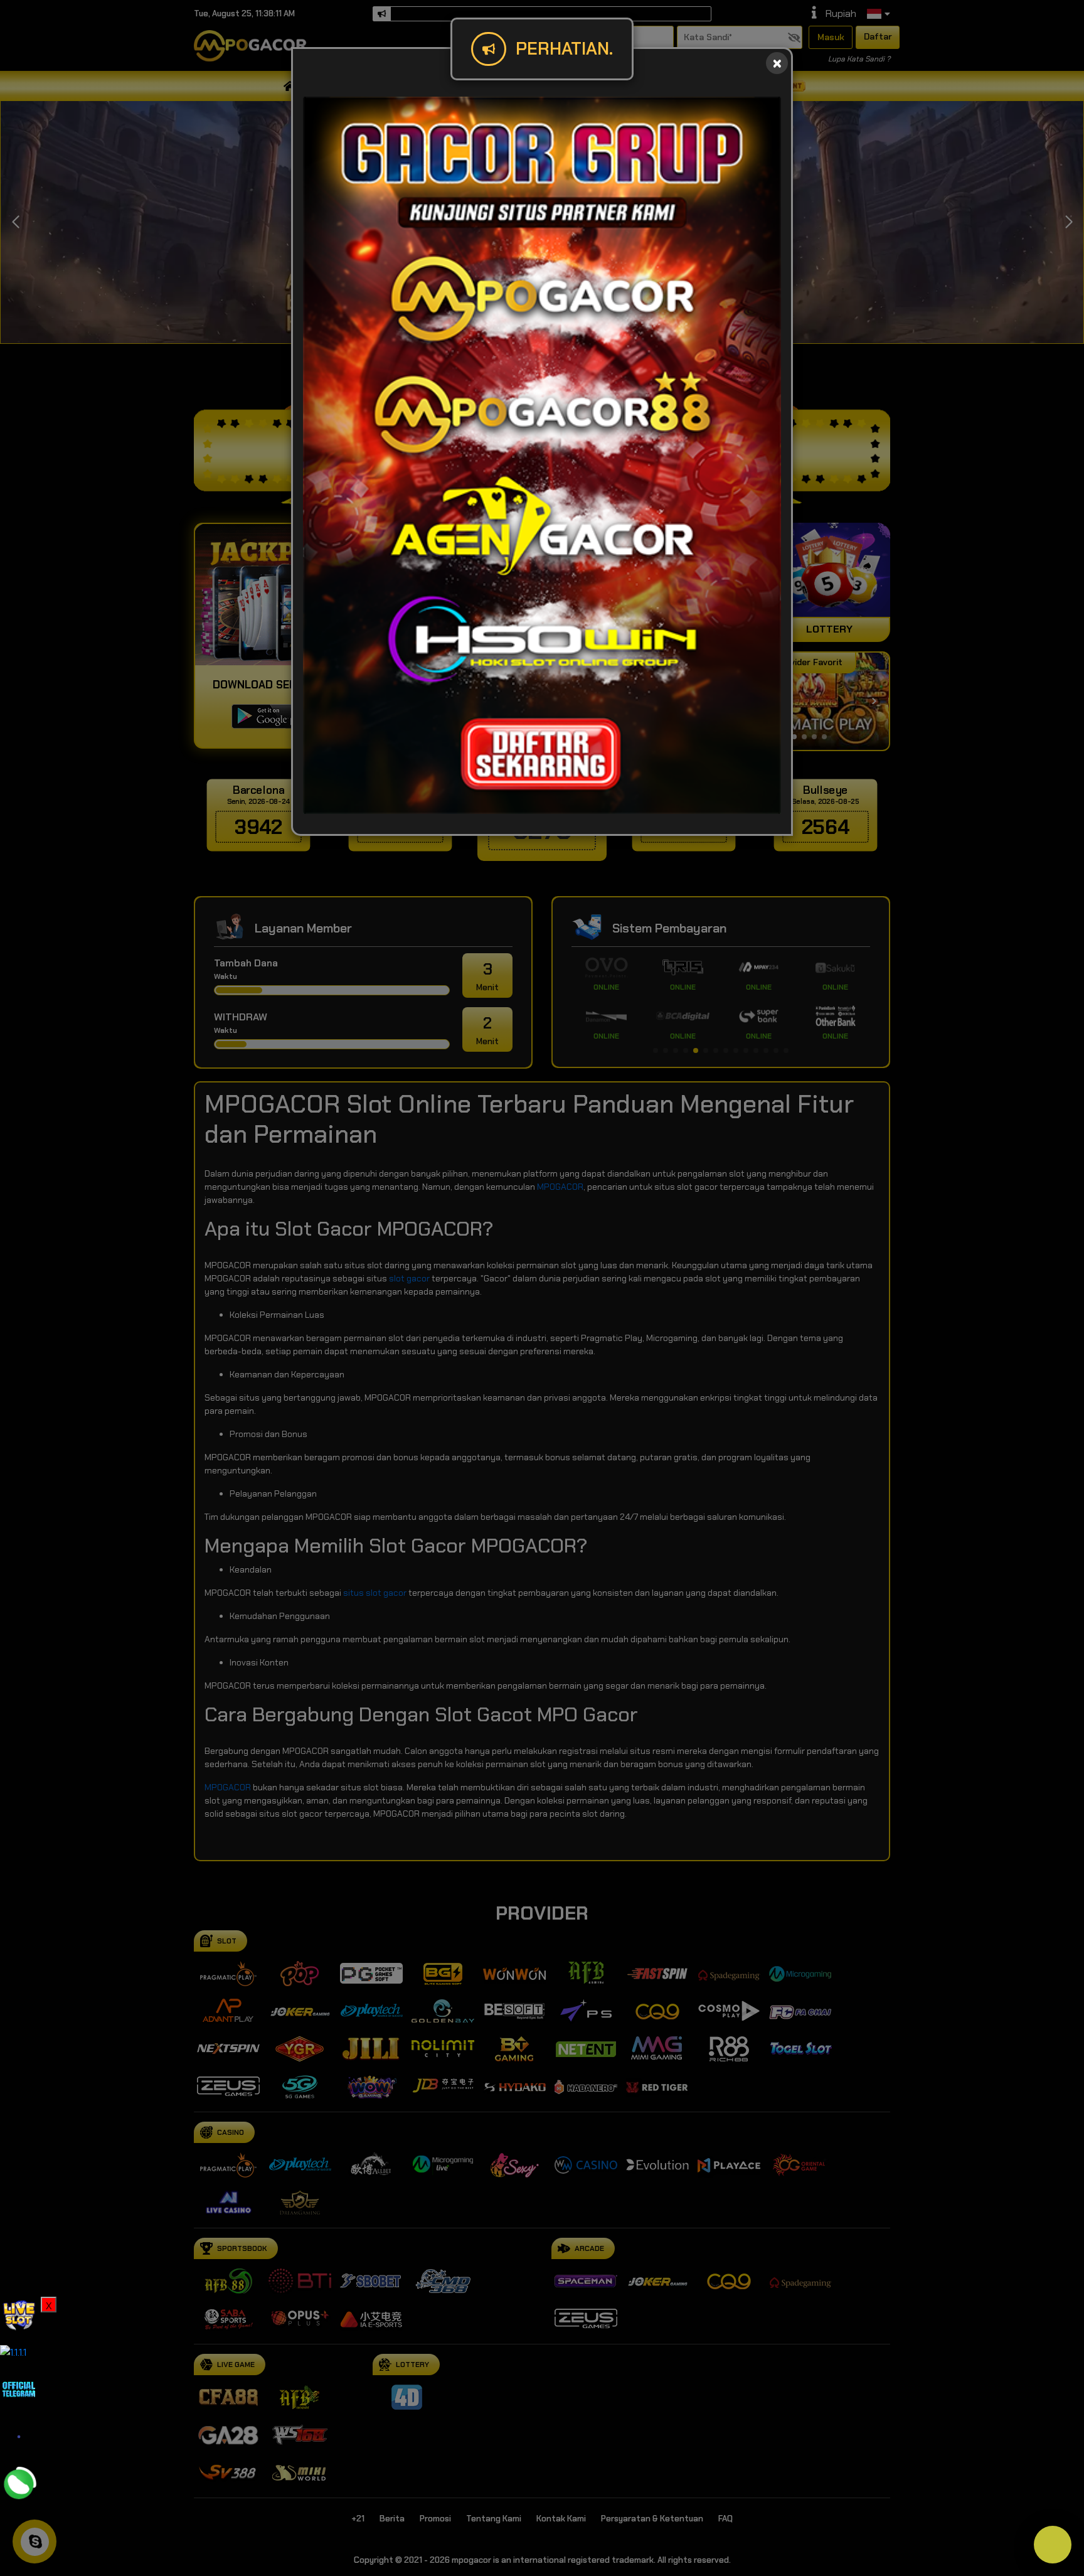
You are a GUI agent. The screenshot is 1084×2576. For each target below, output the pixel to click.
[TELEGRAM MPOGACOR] (19, 2388)
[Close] (777, 63)
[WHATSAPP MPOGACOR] (19, 2483)
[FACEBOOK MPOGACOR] (19, 2436)
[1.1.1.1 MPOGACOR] (13, 2352)
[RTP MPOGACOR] (19, 2315)
